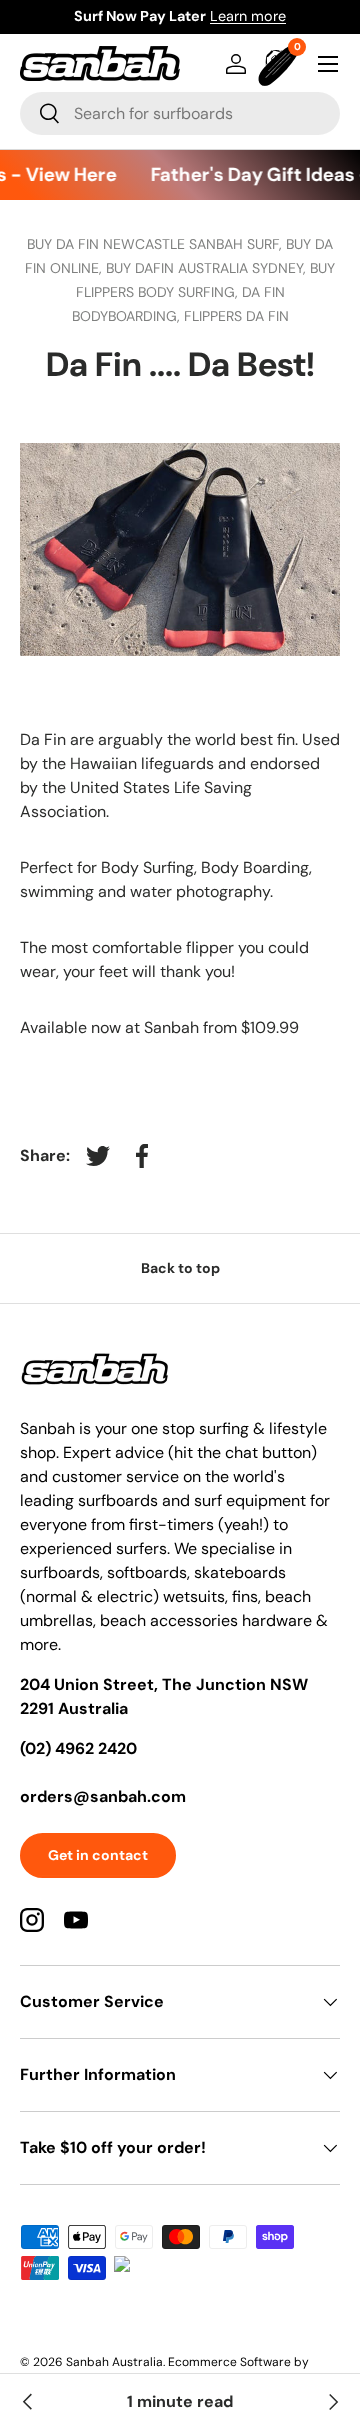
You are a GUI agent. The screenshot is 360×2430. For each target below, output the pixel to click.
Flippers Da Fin (236, 316)
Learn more (248, 16)
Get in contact (98, 1855)
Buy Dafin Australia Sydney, (208, 268)
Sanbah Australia (114, 2362)
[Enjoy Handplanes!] (332, 2402)
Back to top (180, 1268)
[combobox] (180, 113)
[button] (280, 64)
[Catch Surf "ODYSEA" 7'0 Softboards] (28, 2402)
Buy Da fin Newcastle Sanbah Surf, (156, 244)
